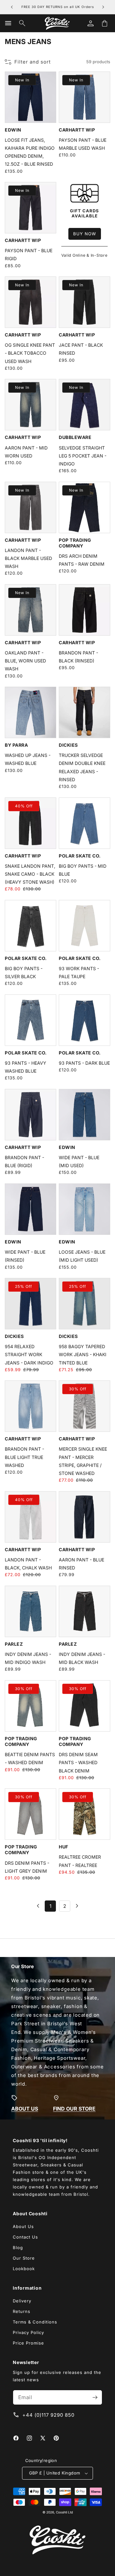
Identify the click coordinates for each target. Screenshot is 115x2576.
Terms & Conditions (35, 2322)
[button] (8, 23)
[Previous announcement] (12, 7)
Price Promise (28, 2343)
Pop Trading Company (75, 543)
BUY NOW (85, 234)
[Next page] (77, 1906)
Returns (22, 2311)
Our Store (24, 2258)
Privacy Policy (28, 2332)
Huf (64, 1847)
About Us (23, 2226)
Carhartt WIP (77, 130)
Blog (18, 2247)
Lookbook (24, 2269)
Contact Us (25, 2237)
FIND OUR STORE (74, 2108)
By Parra (16, 745)
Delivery (22, 2301)
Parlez (14, 1644)
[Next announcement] (103, 7)
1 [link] (50, 1906)
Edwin (13, 130)
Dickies (68, 745)
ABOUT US (25, 2108)
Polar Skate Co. (80, 856)
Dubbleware (75, 437)
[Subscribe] (95, 2397)
